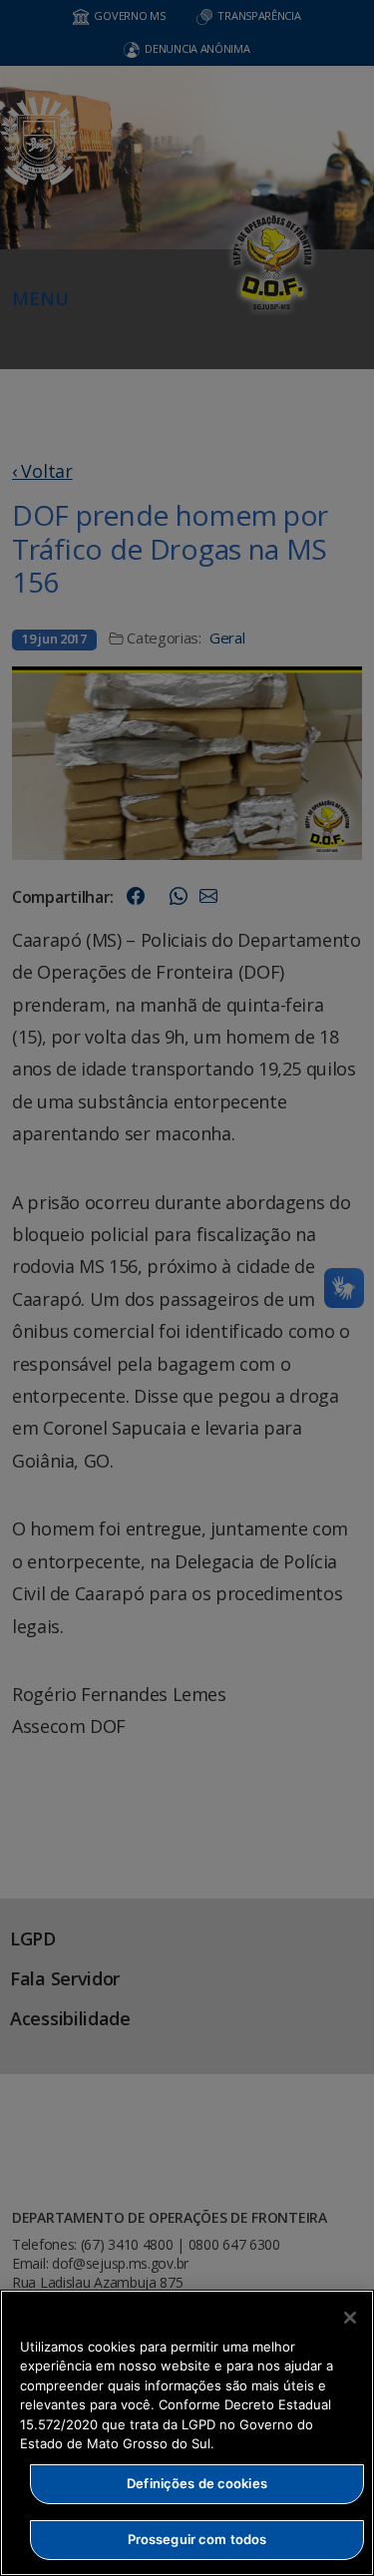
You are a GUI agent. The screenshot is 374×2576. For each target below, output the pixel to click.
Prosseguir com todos (197, 2539)
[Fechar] (350, 2318)
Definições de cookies (197, 2483)
